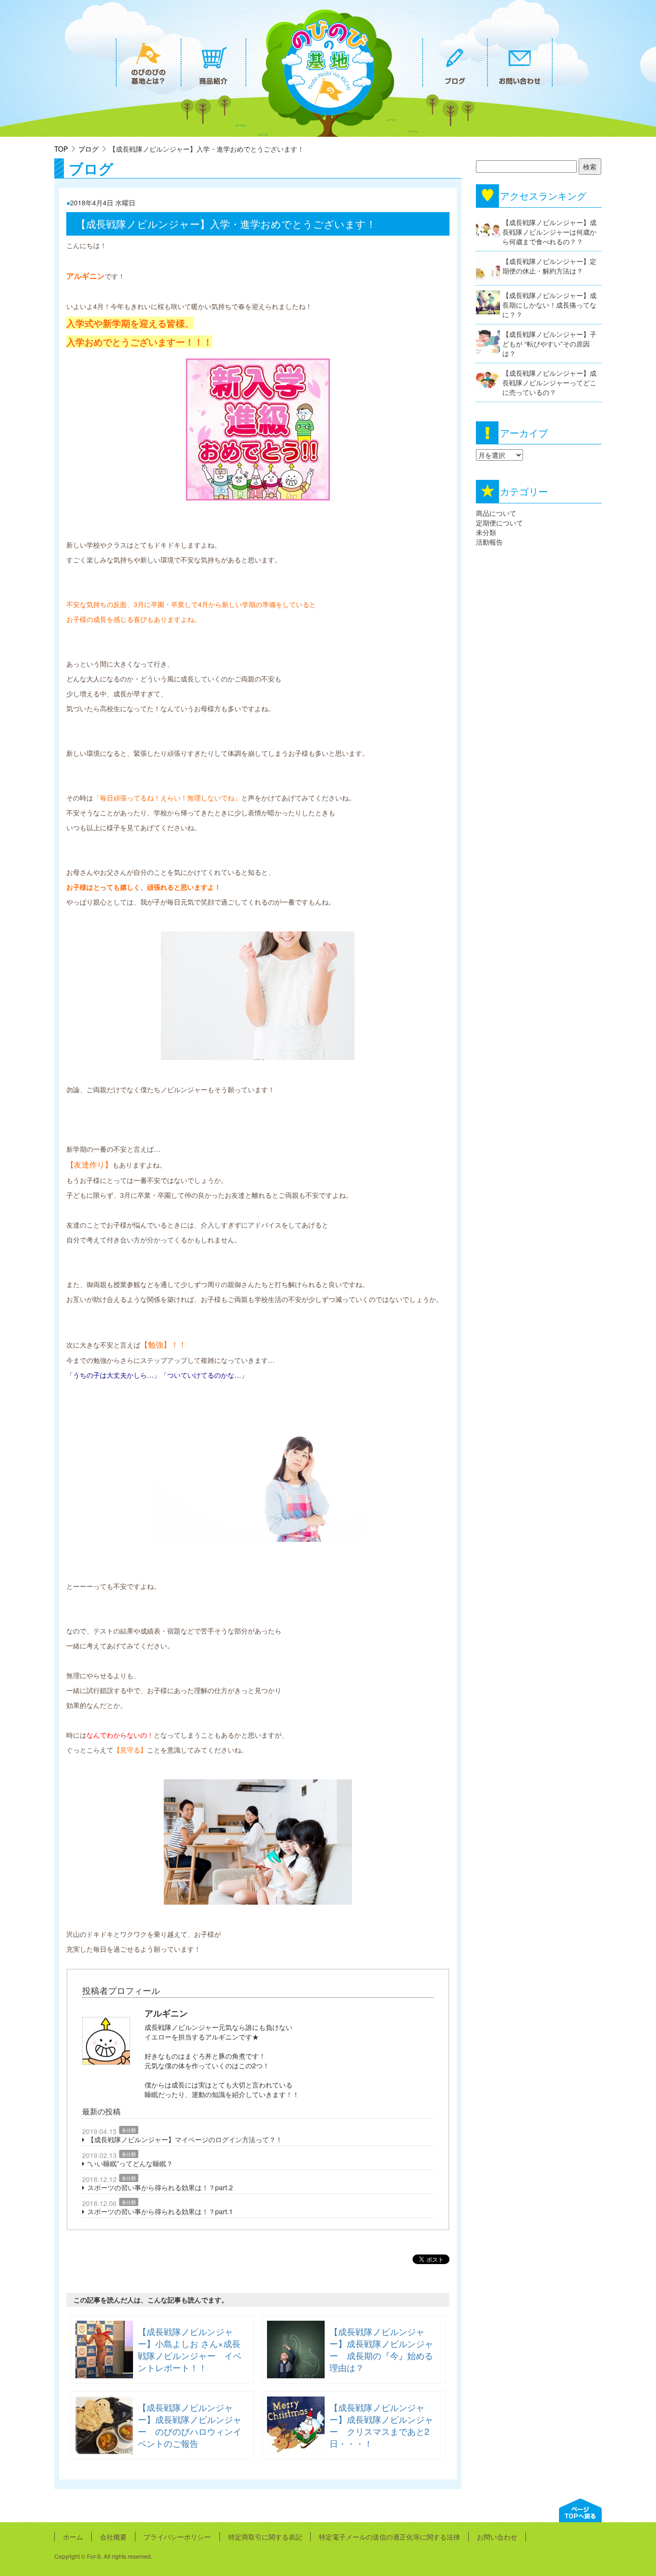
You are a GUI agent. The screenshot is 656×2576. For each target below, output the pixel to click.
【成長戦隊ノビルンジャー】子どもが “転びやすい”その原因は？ (549, 344)
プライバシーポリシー (177, 2537)
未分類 (129, 2130)
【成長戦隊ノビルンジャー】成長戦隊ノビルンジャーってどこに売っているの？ (549, 382)
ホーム (73, 2537)
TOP (61, 149)
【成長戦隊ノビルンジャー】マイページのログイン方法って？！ (185, 2139)
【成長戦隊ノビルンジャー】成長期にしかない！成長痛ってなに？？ (549, 305)
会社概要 (113, 2537)
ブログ (88, 149)
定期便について (499, 523)
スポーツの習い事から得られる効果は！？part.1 (160, 2211)
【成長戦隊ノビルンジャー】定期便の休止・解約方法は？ (549, 266)
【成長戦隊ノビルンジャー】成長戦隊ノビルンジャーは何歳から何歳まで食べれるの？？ (549, 232)
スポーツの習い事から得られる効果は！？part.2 (160, 2187)
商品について (496, 513)
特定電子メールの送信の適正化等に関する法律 (389, 2537)
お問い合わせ (497, 2537)
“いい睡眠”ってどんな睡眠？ (130, 2163)
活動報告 (489, 542)
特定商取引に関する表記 (265, 2537)
